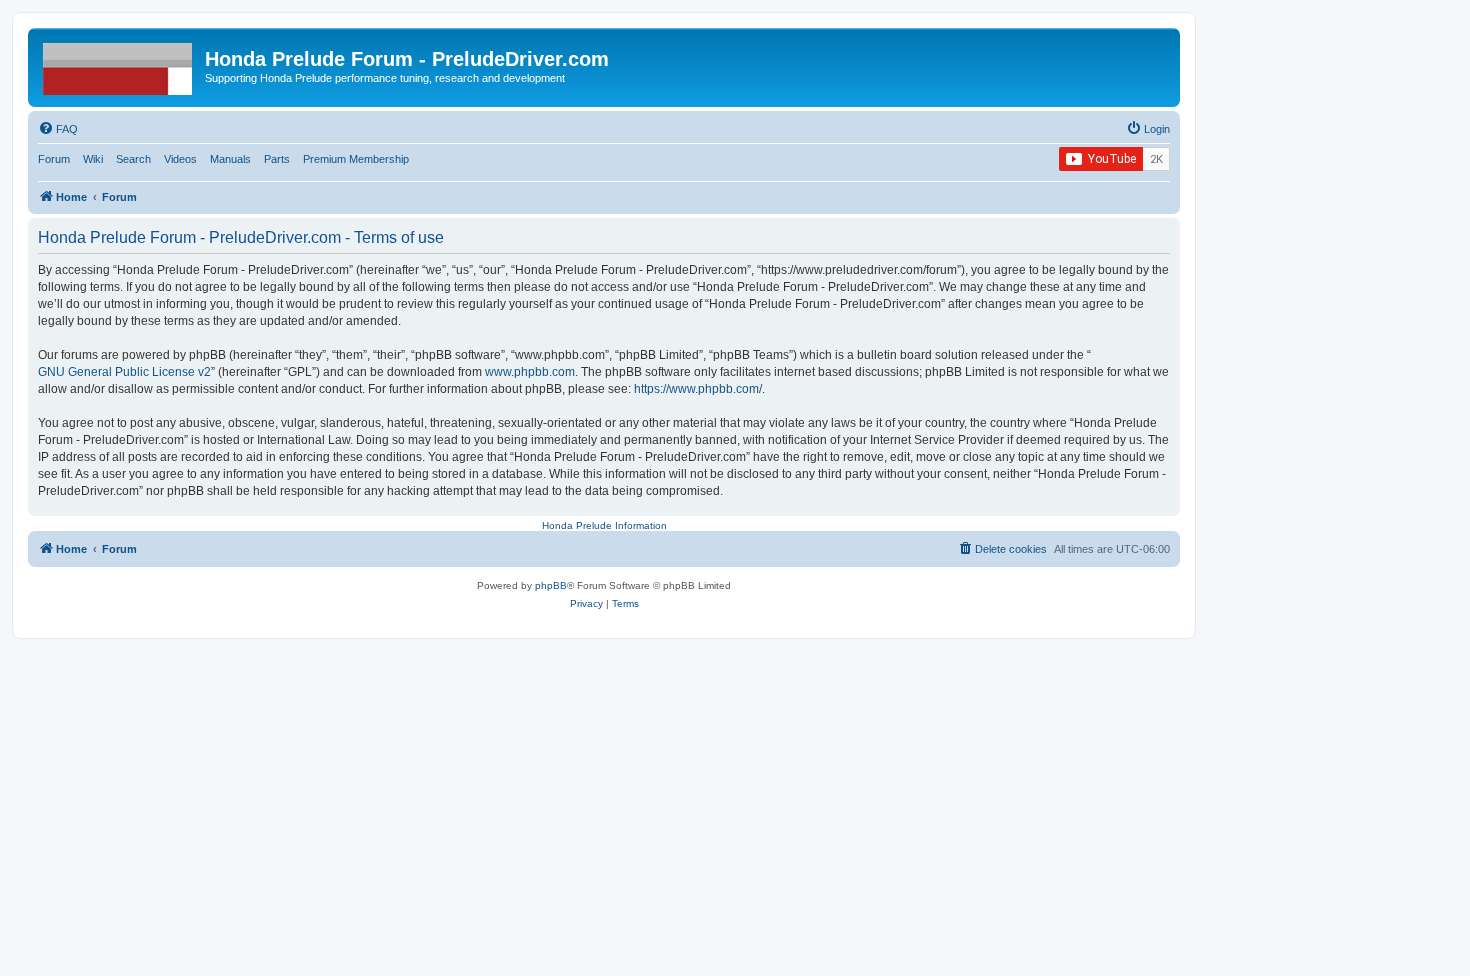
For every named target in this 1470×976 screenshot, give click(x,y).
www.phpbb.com (530, 372)
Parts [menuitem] (277, 159)
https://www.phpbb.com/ (698, 389)
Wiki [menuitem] (93, 159)
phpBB (551, 585)
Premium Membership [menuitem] (356, 159)
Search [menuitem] (133, 159)
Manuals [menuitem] (230, 159)
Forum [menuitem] (54, 159)
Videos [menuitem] (180, 159)
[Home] (119, 65)
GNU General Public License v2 (124, 372)
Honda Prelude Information (604, 525)
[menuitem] (58, 129)
